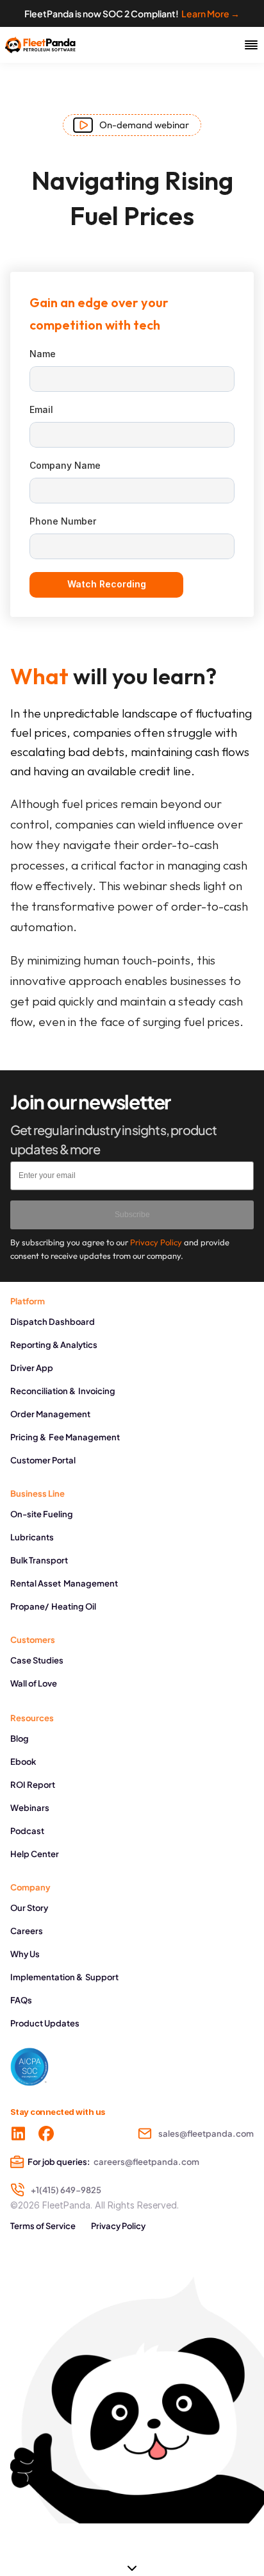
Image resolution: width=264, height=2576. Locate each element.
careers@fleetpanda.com (146, 2162)
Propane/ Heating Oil (53, 1606)
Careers (27, 1931)
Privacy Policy (118, 2226)
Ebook (23, 1762)
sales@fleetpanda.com (206, 2134)
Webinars (30, 1808)
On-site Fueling (42, 1514)
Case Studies (37, 1660)
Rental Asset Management (64, 1583)
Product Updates (45, 2023)
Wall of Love (34, 1683)
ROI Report (33, 1785)
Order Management (50, 1414)
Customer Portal (43, 1460)
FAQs (21, 2000)
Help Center (35, 1854)
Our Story (29, 1908)
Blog (20, 1738)
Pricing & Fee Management (65, 1437)
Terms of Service (43, 2226)
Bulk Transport (39, 1560)
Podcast (27, 1831)
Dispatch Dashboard (53, 1322)
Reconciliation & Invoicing (63, 1391)
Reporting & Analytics (54, 1345)
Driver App (32, 1368)
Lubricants (32, 1537)
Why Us (25, 1954)
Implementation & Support (64, 1977)
